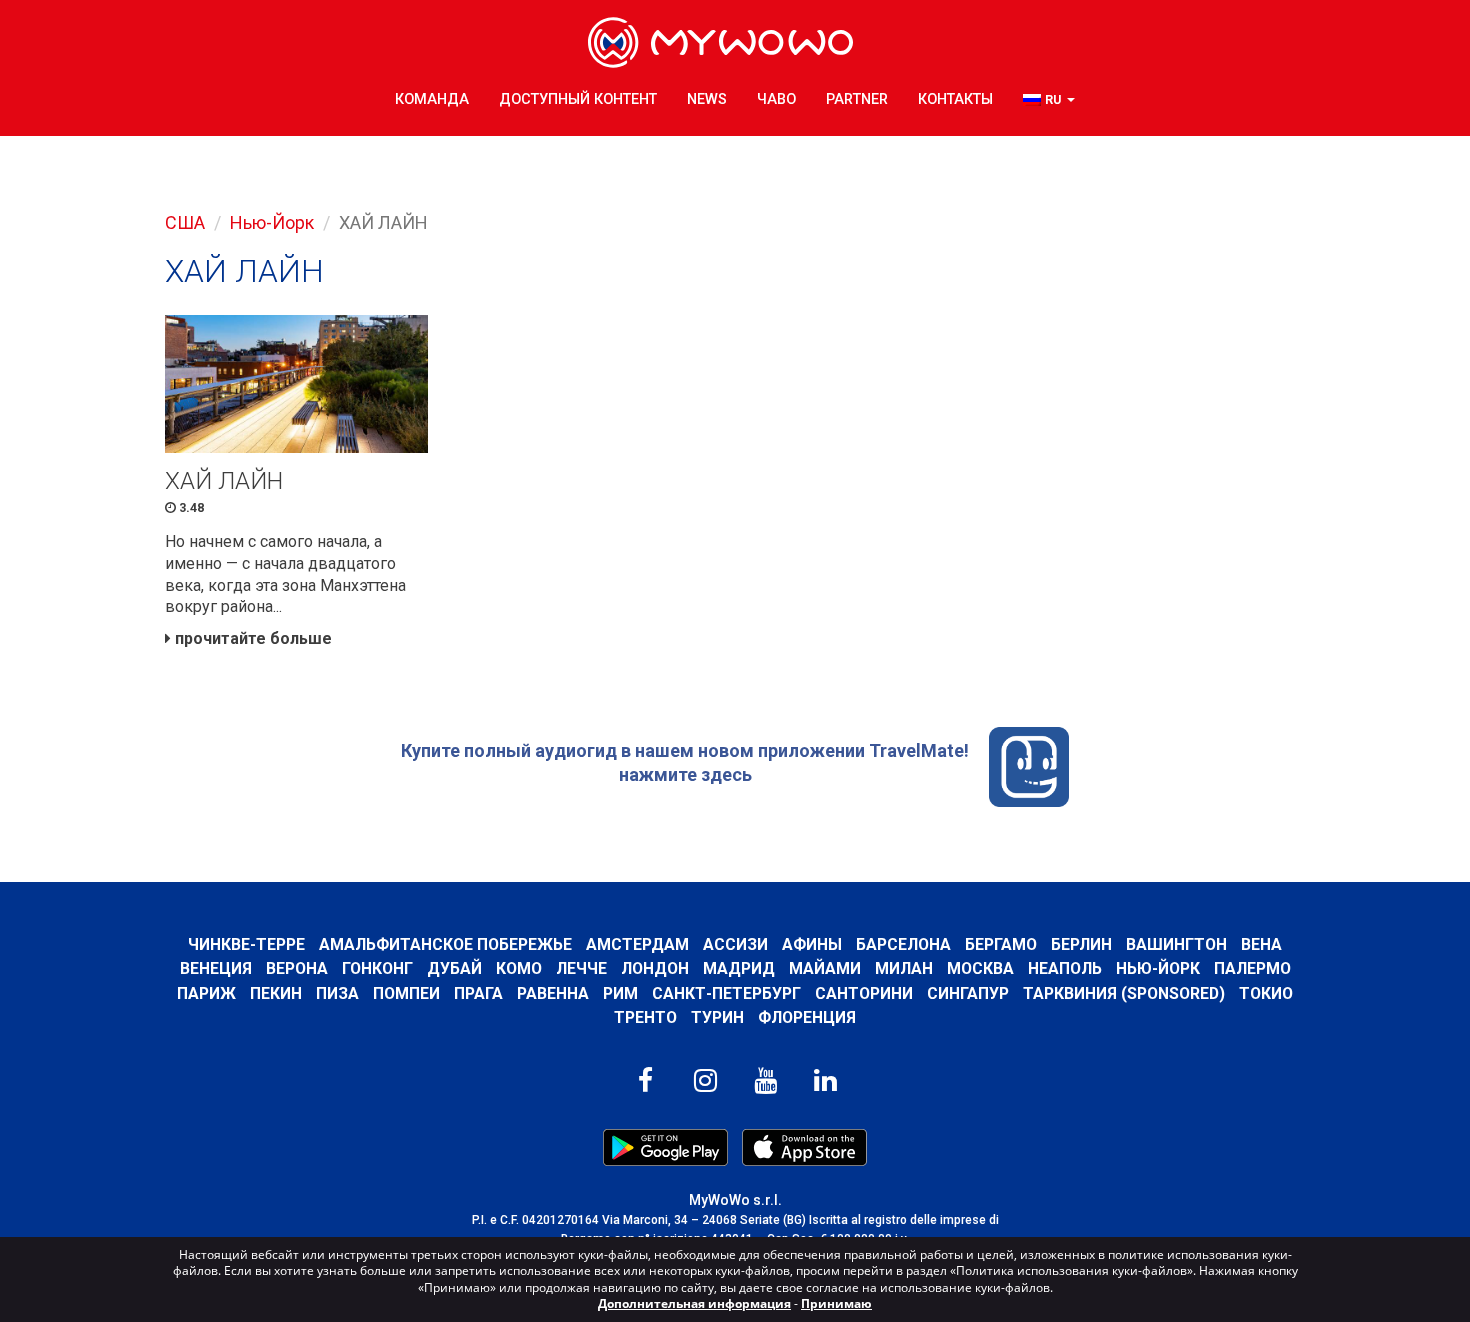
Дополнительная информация (694, 1303)
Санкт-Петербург (726, 993)
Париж (206, 993)
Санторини (864, 993)
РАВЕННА (553, 993)
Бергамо (1001, 944)
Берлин (1081, 944)
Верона (297, 968)
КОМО (519, 968)
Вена (1261, 944)
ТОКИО (1266, 993)
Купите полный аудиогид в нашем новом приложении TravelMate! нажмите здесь (685, 762)
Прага (478, 993)
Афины (812, 944)
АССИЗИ (735, 944)
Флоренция (807, 1017)
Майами (825, 968)
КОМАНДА (432, 99)
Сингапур (968, 993)
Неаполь (1065, 968)
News (707, 99)
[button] (1049, 100)
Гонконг (377, 968)
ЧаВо (776, 99)
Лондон (655, 968)
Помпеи (406, 993)
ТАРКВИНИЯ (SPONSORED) (1124, 993)
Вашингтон (1176, 944)
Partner (857, 99)
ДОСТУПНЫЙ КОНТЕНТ (578, 99)
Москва (980, 968)
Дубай (454, 968)
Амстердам (637, 944)
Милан (904, 968)
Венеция (216, 968)
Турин (717, 1017)
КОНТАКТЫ (955, 99)
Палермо (1252, 968)
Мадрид (739, 968)
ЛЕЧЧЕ (581, 968)
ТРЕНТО (645, 1017)
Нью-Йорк (272, 222)
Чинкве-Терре (246, 944)
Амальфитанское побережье (445, 944)
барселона (903, 944)
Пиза (337, 993)
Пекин (276, 993)
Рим (620, 993)
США (185, 222)
